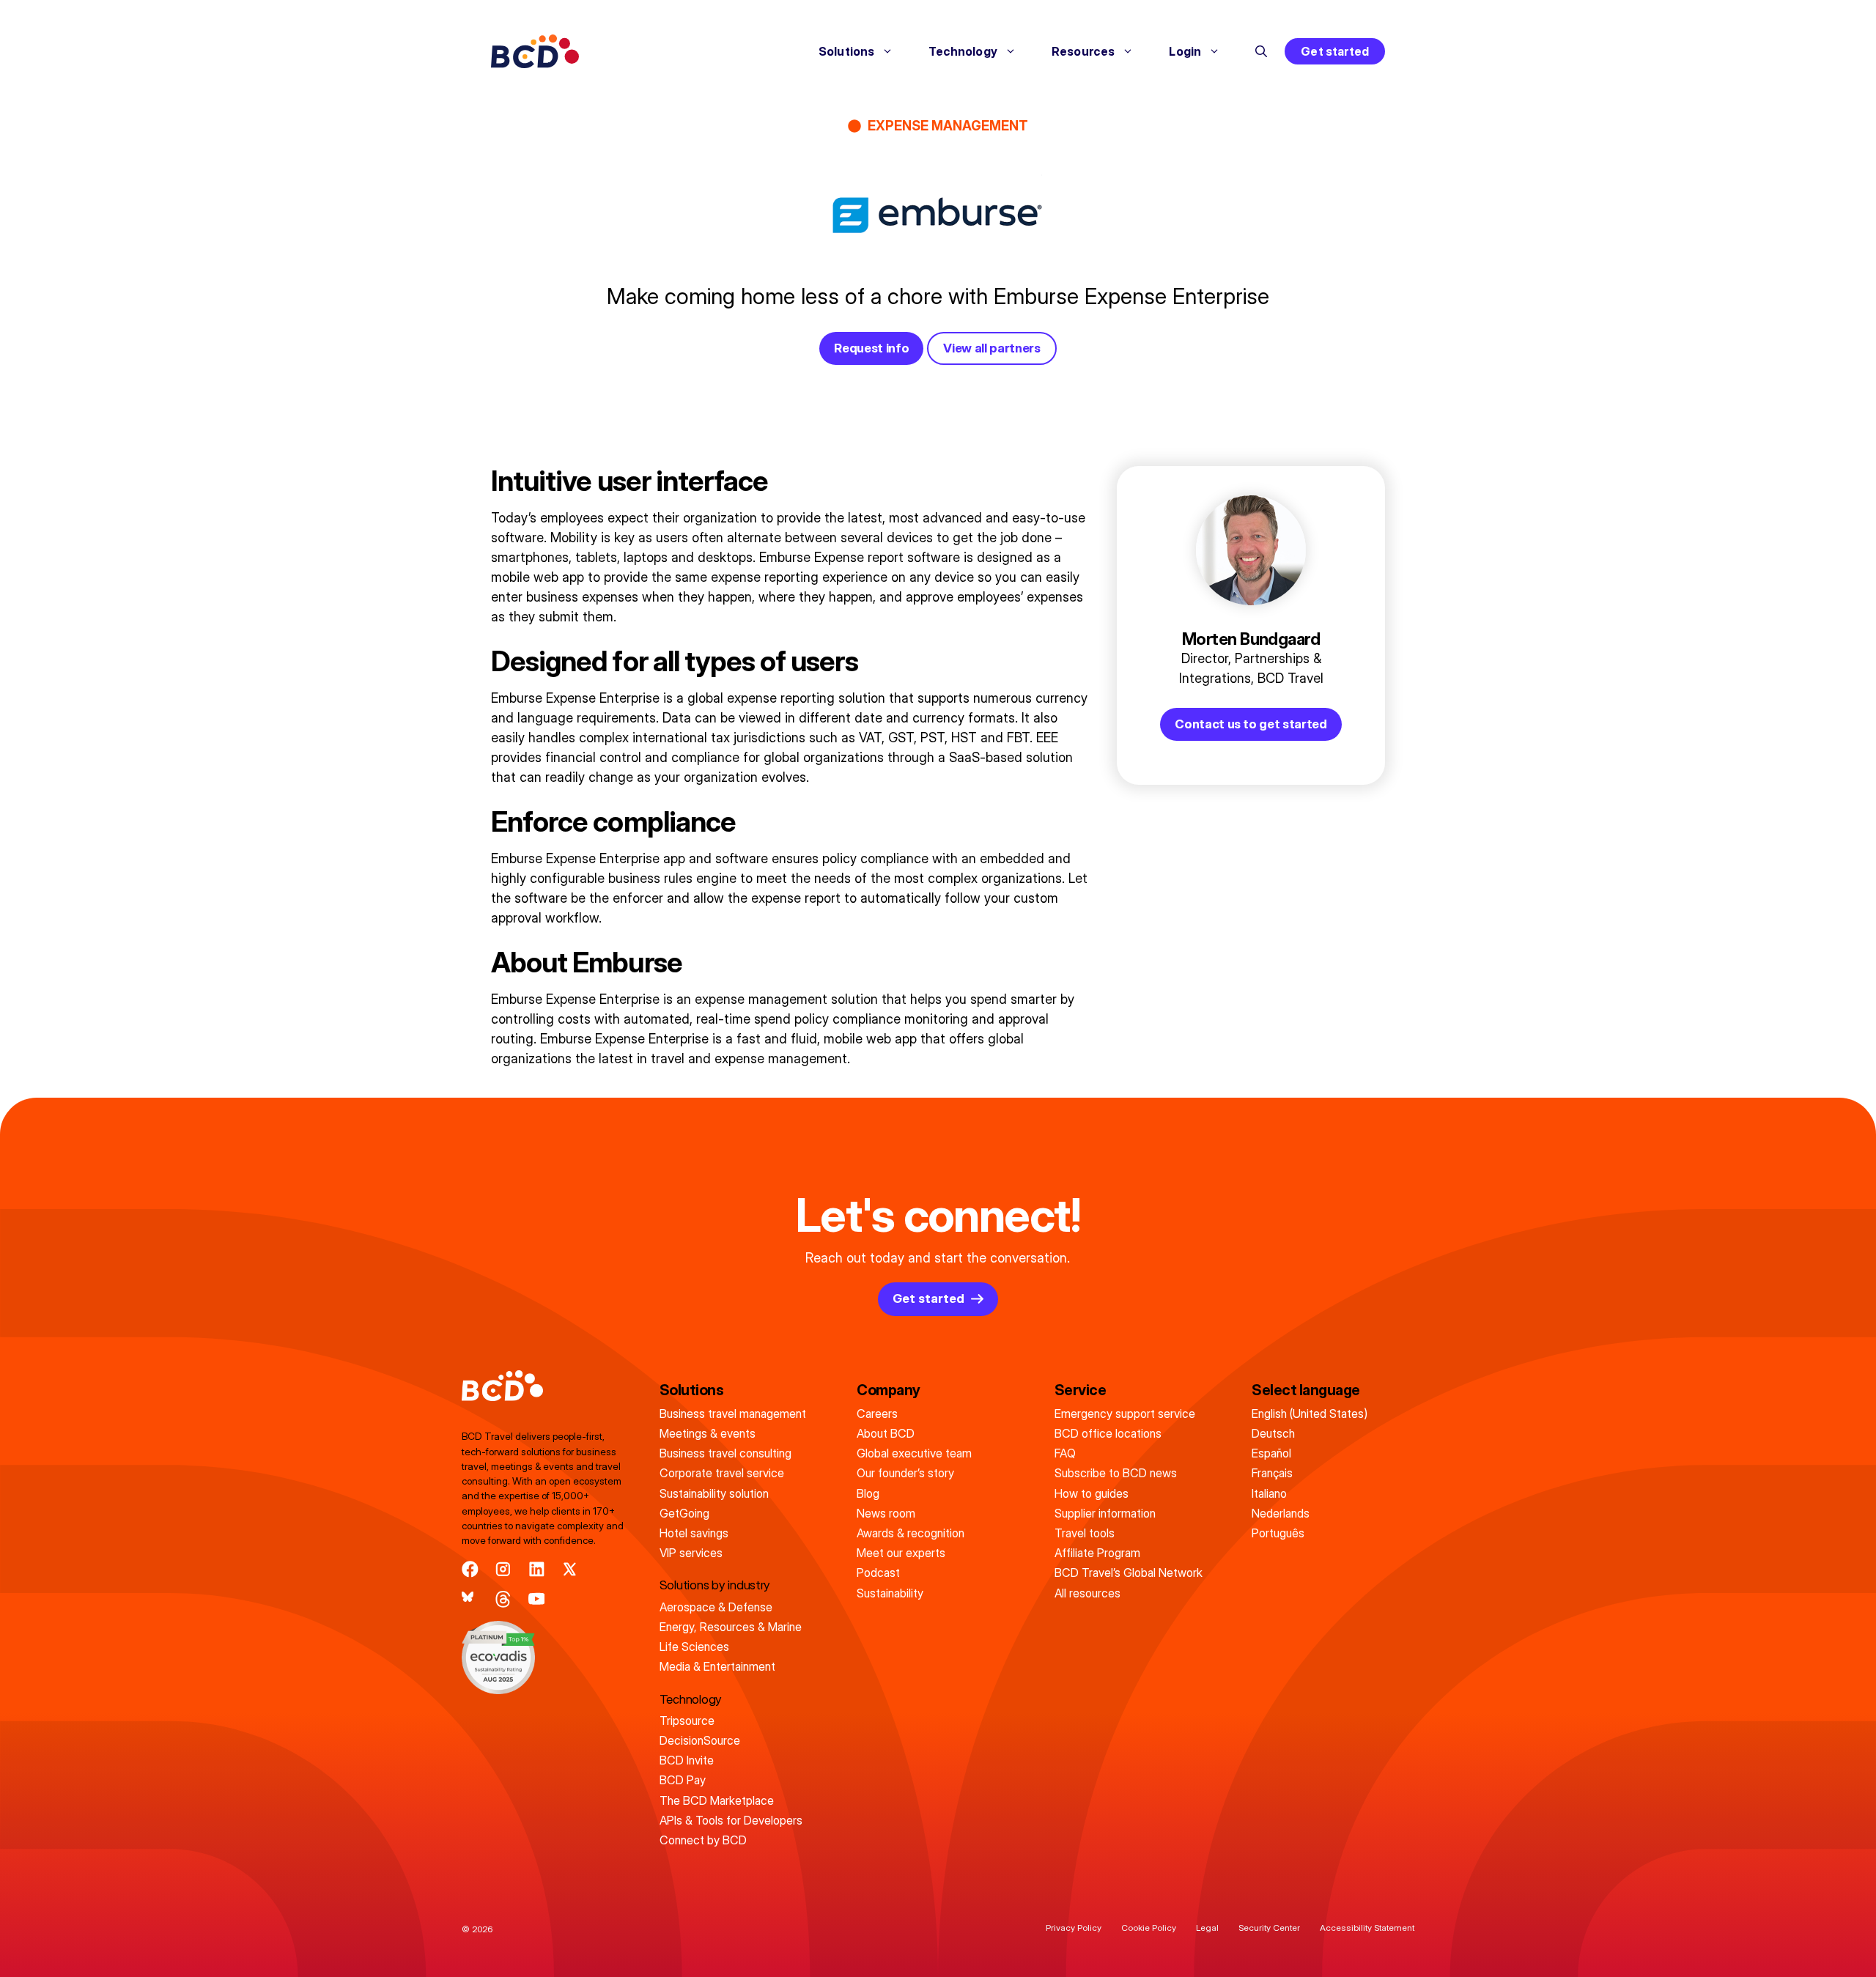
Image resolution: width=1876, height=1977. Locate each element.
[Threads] (503, 1599)
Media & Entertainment (717, 1666)
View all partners (991, 348)
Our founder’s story (905, 1473)
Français (1272, 1473)
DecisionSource (700, 1740)
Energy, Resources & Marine (731, 1627)
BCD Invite (687, 1760)
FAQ (1065, 1453)
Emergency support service (1125, 1414)
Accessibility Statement (1367, 1928)
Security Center (1269, 1928)
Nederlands (1281, 1513)
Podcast (878, 1573)
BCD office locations (1108, 1433)
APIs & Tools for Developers (731, 1820)
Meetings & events (708, 1433)
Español (1271, 1453)
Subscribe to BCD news (1116, 1473)
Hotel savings (694, 1533)
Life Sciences (694, 1647)
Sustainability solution (714, 1493)
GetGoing (684, 1513)
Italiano (1269, 1493)
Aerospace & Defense (716, 1607)
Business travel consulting (725, 1453)
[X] (570, 1569)
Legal (1207, 1928)
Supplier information (1105, 1513)
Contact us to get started (1251, 724)
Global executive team (914, 1453)
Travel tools (1085, 1533)
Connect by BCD (703, 1840)
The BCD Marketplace (717, 1800)
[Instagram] (503, 1569)
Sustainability (890, 1593)
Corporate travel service (722, 1473)
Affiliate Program (1097, 1553)
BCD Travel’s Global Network (1129, 1573)
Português (1278, 1533)
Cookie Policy (1149, 1928)
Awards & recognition (911, 1533)
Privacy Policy (1074, 1928)
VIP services (691, 1553)
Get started (1335, 51)
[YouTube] (537, 1599)
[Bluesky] (470, 1599)
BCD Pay (683, 1780)
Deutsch (1273, 1433)
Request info (871, 348)
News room (886, 1513)
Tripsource (687, 1721)
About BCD (886, 1433)
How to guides (1092, 1493)
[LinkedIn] (537, 1569)
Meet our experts (901, 1553)
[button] (1261, 51)
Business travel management (733, 1414)
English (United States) (1310, 1414)
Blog (868, 1493)
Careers (877, 1414)
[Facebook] (470, 1569)
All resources (1087, 1593)
